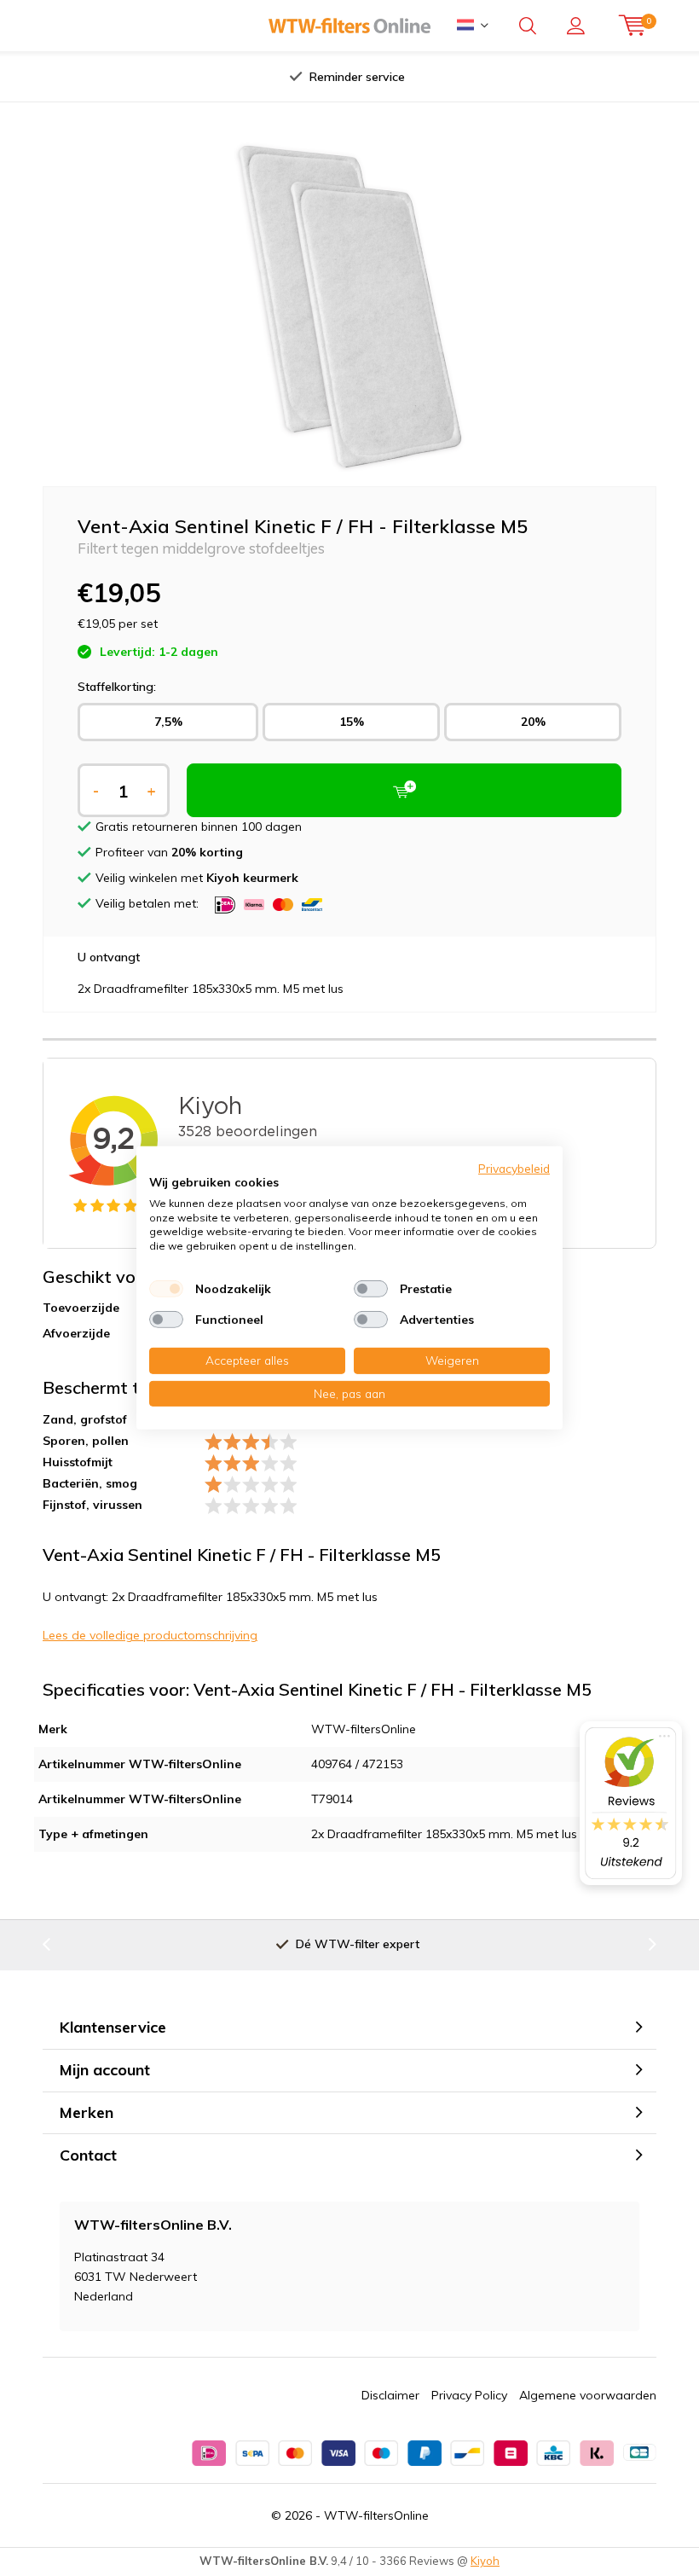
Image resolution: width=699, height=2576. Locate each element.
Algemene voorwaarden (588, 2395)
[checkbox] (166, 1289)
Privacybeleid (514, 1168)
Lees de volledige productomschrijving (150, 1635)
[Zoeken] (528, 26)
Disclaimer (390, 2395)
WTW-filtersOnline (376, 2515)
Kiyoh (485, 2561)
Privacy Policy (469, 2395)
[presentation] (187, 77)
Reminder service (357, 77)
